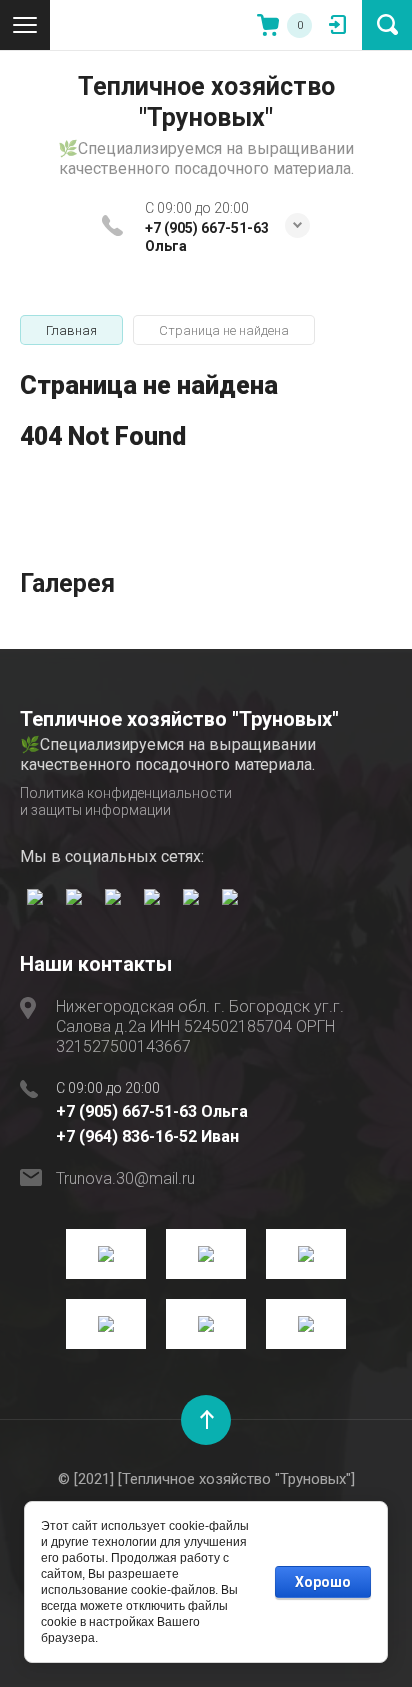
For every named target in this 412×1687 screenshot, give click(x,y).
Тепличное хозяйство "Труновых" (206, 102)
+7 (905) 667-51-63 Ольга (152, 1111)
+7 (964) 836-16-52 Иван (147, 1136)
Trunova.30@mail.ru (125, 1178)
